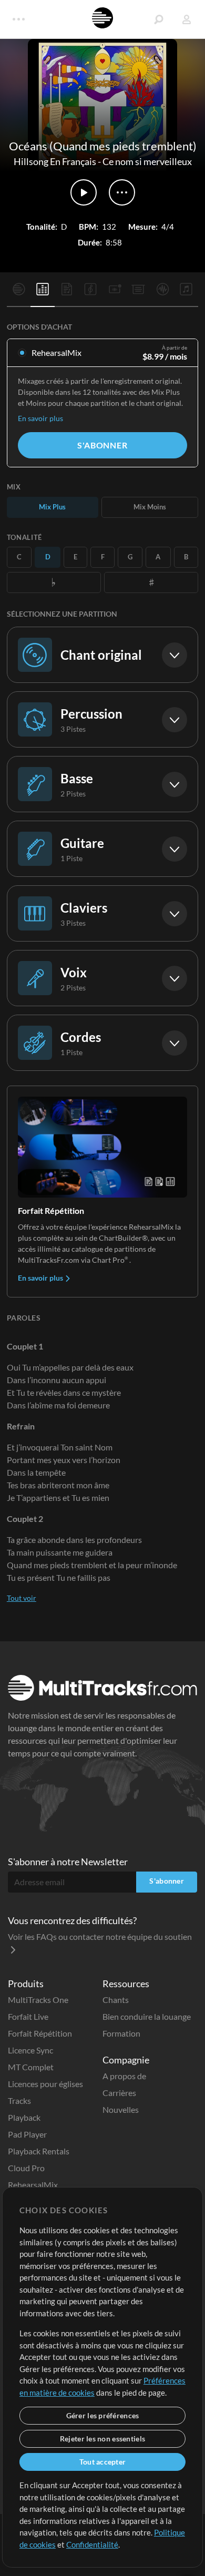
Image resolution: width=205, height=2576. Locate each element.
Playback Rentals (39, 2151)
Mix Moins (150, 507)
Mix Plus (52, 507)
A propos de (124, 2076)
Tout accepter (103, 2462)
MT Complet (31, 2067)
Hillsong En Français (55, 161)
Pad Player (27, 2134)
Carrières (119, 2093)
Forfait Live (28, 2016)
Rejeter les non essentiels (102, 2439)
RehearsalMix (33, 2185)
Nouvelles (121, 2109)
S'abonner (102, 445)
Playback (24, 2117)
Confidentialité (92, 2544)
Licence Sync (30, 2050)
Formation (121, 2033)
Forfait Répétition (40, 2033)
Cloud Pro (26, 2168)
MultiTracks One (38, 2000)
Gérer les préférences (103, 2415)
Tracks (19, 2100)
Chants (116, 2000)
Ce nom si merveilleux (147, 161)
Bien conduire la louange (147, 2016)
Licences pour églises (45, 2084)
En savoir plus (40, 418)
